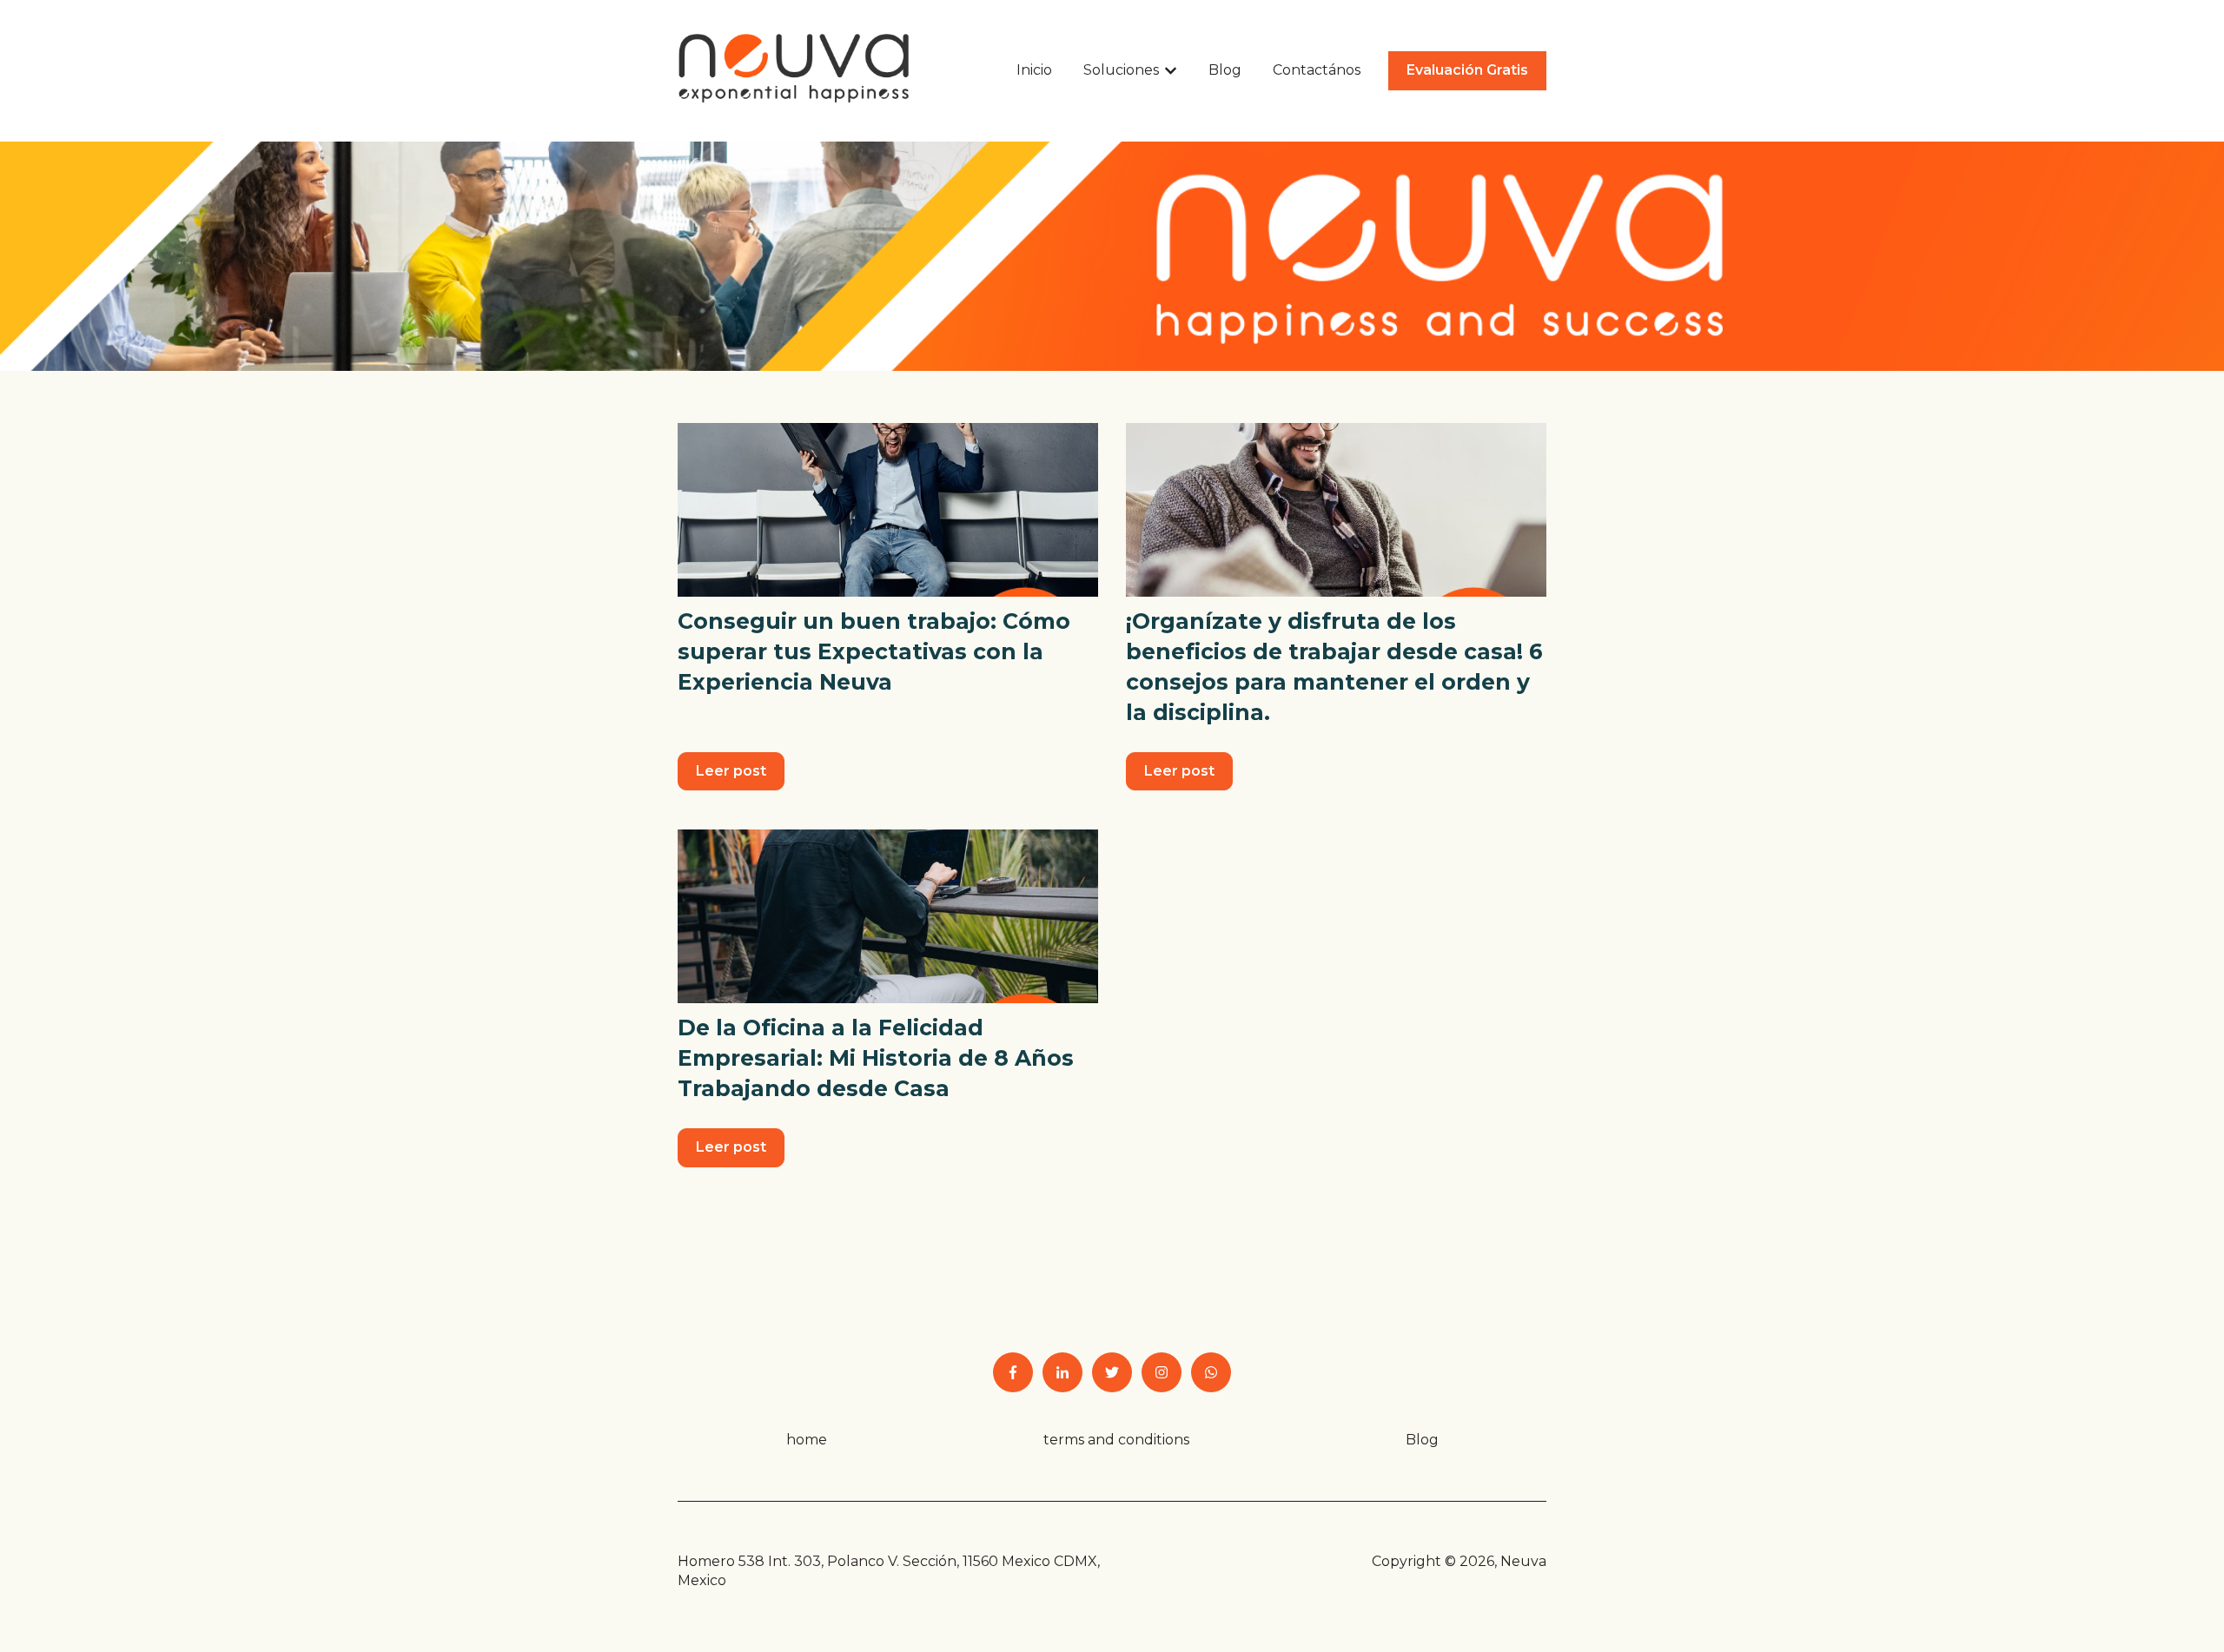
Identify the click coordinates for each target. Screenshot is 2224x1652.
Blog (1225, 70)
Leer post (731, 771)
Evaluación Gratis (1467, 70)
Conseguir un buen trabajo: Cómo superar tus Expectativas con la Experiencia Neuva (874, 651)
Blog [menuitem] (1422, 1440)
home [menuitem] (807, 1440)
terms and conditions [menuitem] (1116, 1440)
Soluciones (1121, 70)
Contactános (1317, 70)
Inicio (1034, 70)
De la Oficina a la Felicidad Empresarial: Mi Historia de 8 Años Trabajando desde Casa (876, 1058)
